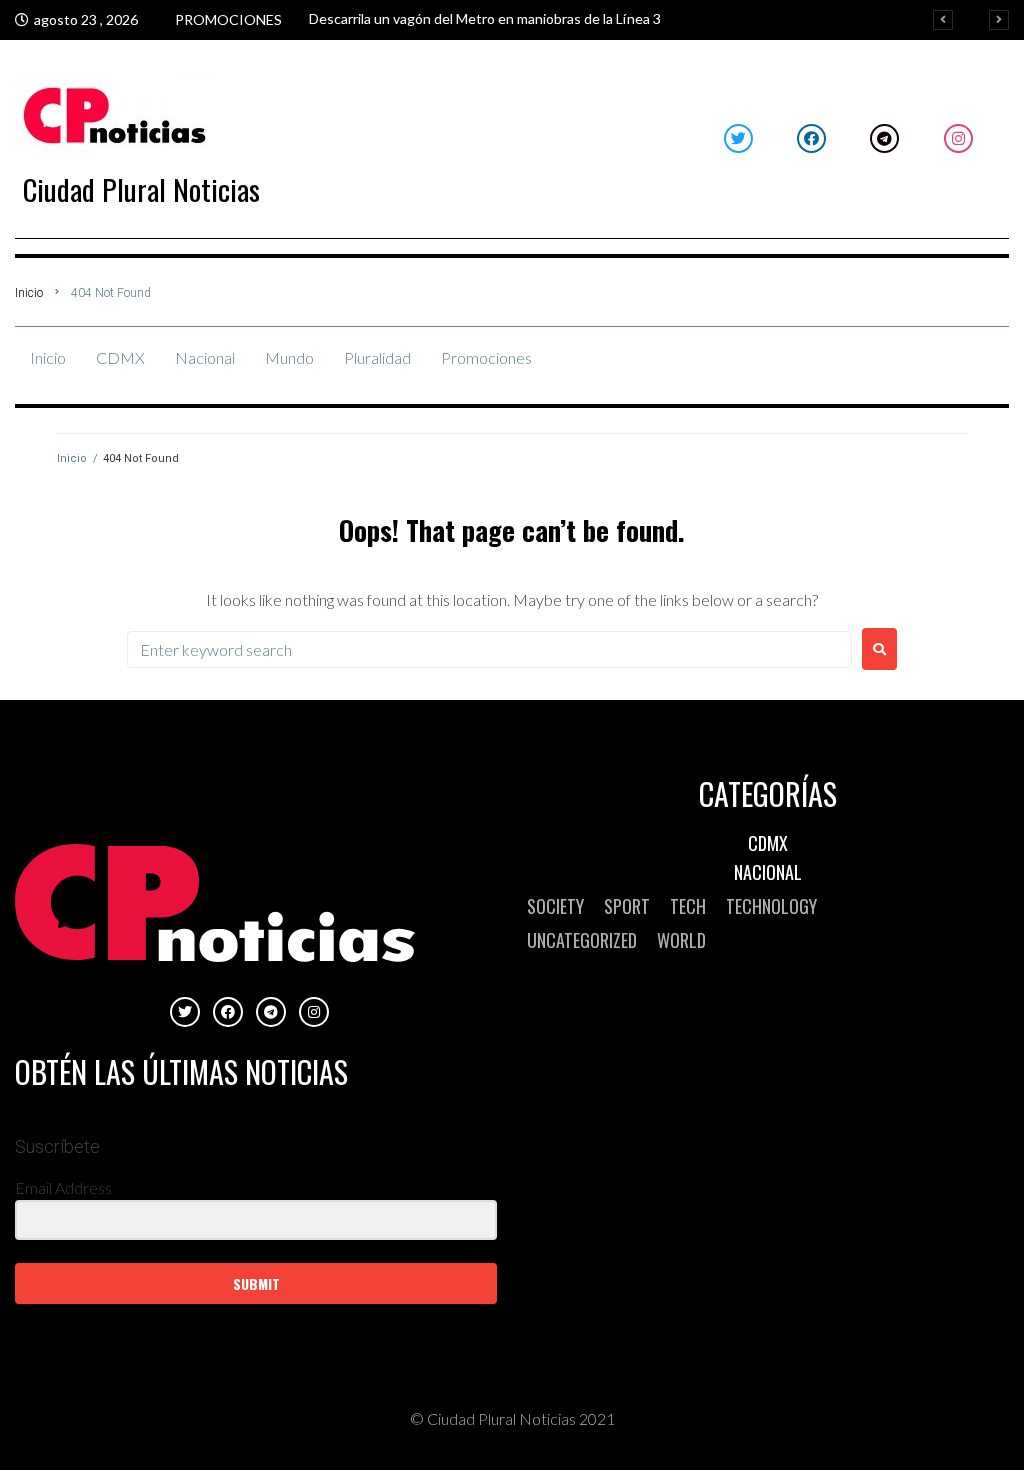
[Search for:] (489, 649)
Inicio (29, 293)
